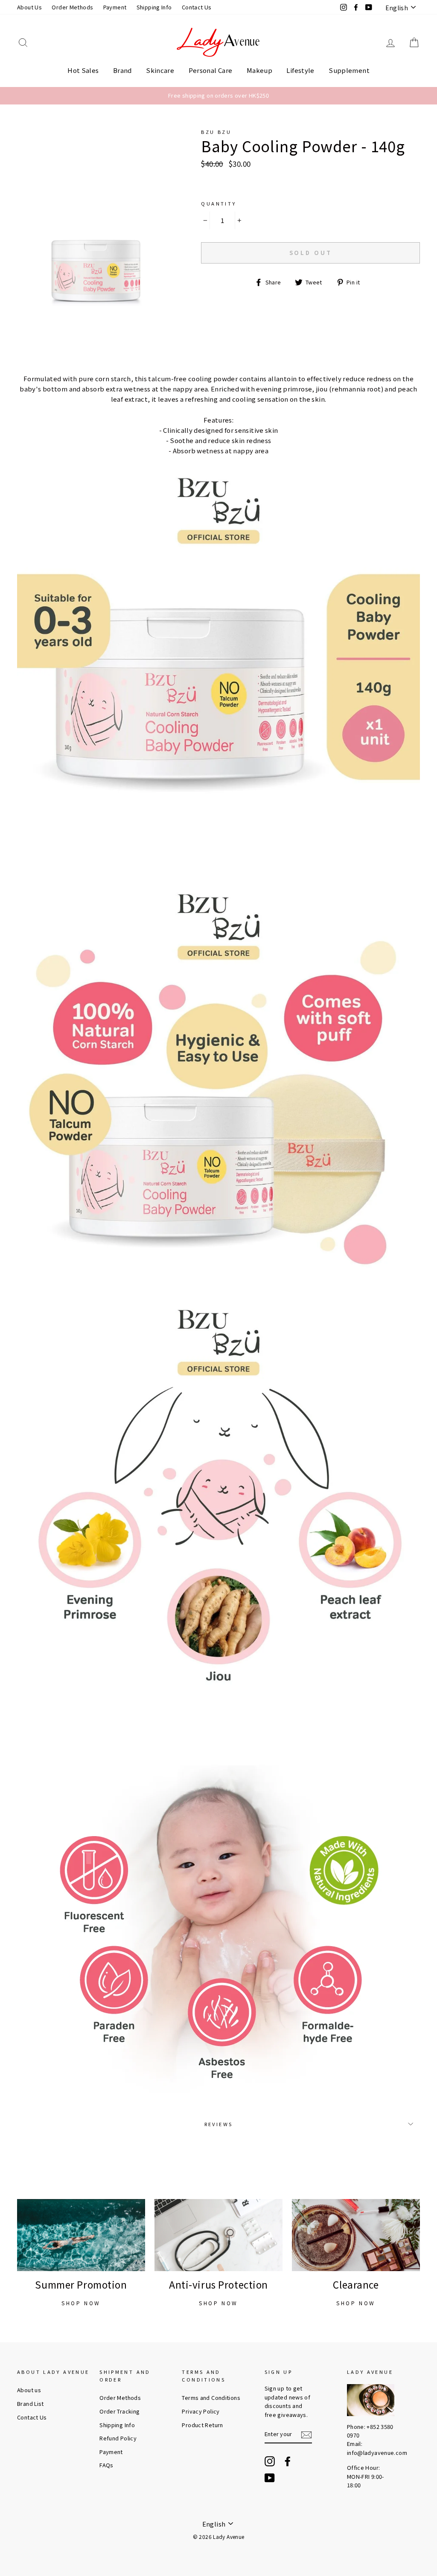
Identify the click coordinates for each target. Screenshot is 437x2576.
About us (29, 2390)
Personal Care (211, 70)
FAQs (106, 2465)
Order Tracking (119, 2411)
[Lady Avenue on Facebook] (288, 2461)
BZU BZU (216, 132)
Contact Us (197, 7)
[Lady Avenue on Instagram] (270, 2461)
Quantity (218, 203)
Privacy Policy (201, 2411)
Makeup (259, 70)
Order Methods (72, 7)
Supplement (349, 70)
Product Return (202, 2425)
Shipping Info (154, 7)
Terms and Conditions (211, 2398)
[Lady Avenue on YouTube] (270, 2478)
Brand (122, 70)
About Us (29, 7)
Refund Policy (118, 2438)
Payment (115, 7)
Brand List (31, 2404)
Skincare (160, 70)
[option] (218, 96)
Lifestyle (300, 70)
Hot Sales (83, 70)
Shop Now (81, 2303)
